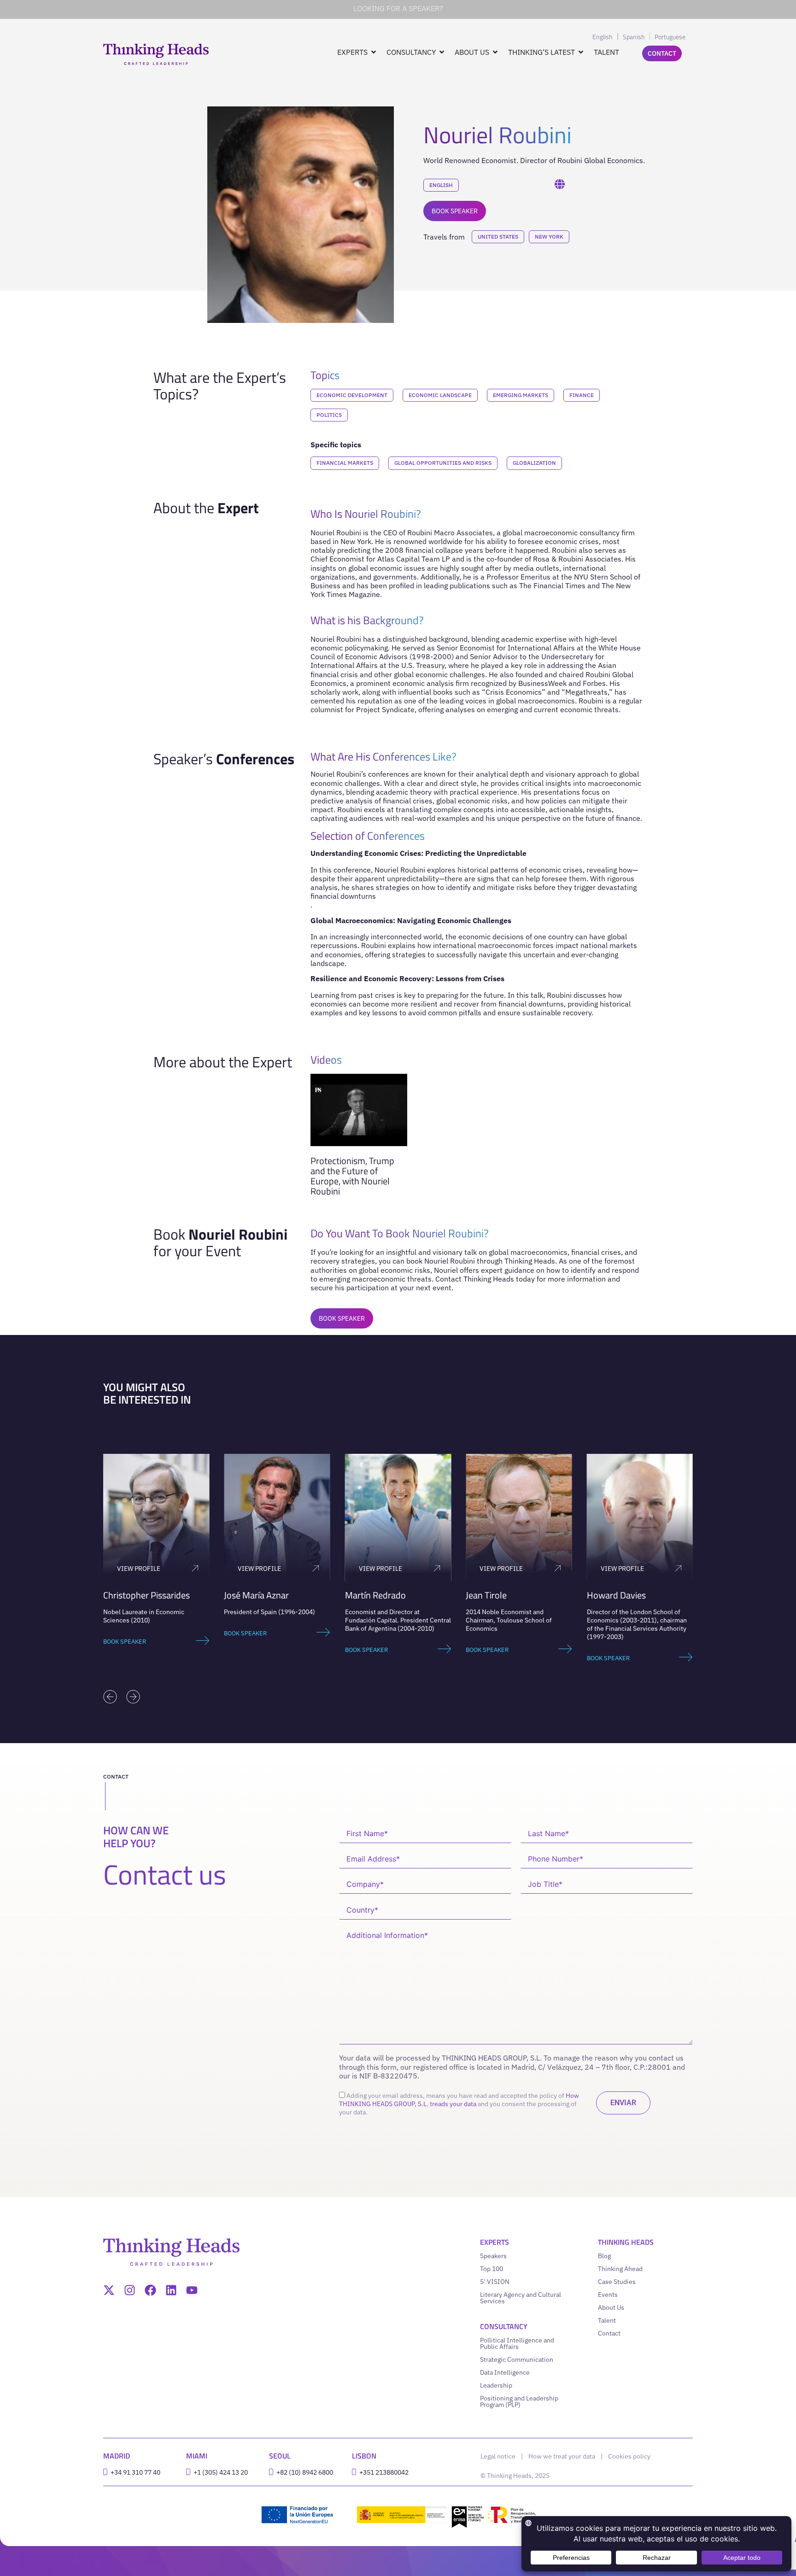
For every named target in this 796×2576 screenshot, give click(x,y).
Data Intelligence (505, 2372)
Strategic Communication (517, 2359)
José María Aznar (256, 1595)
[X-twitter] (109, 2290)
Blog (604, 2256)
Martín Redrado (375, 1595)
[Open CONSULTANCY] (442, 52)
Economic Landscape (440, 395)
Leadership (496, 2385)
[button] (110, 1697)
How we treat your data (562, 2456)
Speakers (493, 2256)
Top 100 (492, 2269)
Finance (582, 395)
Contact (609, 2333)
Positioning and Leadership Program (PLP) (519, 2401)
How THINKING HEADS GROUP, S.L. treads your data (459, 2100)
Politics (329, 415)
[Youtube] (192, 2290)
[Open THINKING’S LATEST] (581, 52)
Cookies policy (629, 2456)
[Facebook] (150, 2290)
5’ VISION (495, 2282)
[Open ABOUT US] (495, 52)
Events (608, 2295)
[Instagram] (130, 2290)
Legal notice (498, 2456)
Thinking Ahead (620, 2269)
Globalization (534, 463)
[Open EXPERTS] (374, 52)
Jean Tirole (486, 1595)
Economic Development (352, 395)
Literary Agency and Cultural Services (521, 2298)
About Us (611, 2307)
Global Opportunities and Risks (443, 463)
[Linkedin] (171, 2290)
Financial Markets (345, 463)
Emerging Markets (521, 395)
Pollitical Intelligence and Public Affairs (517, 2343)
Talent (607, 2320)
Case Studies (617, 2282)
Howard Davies (616, 1595)
